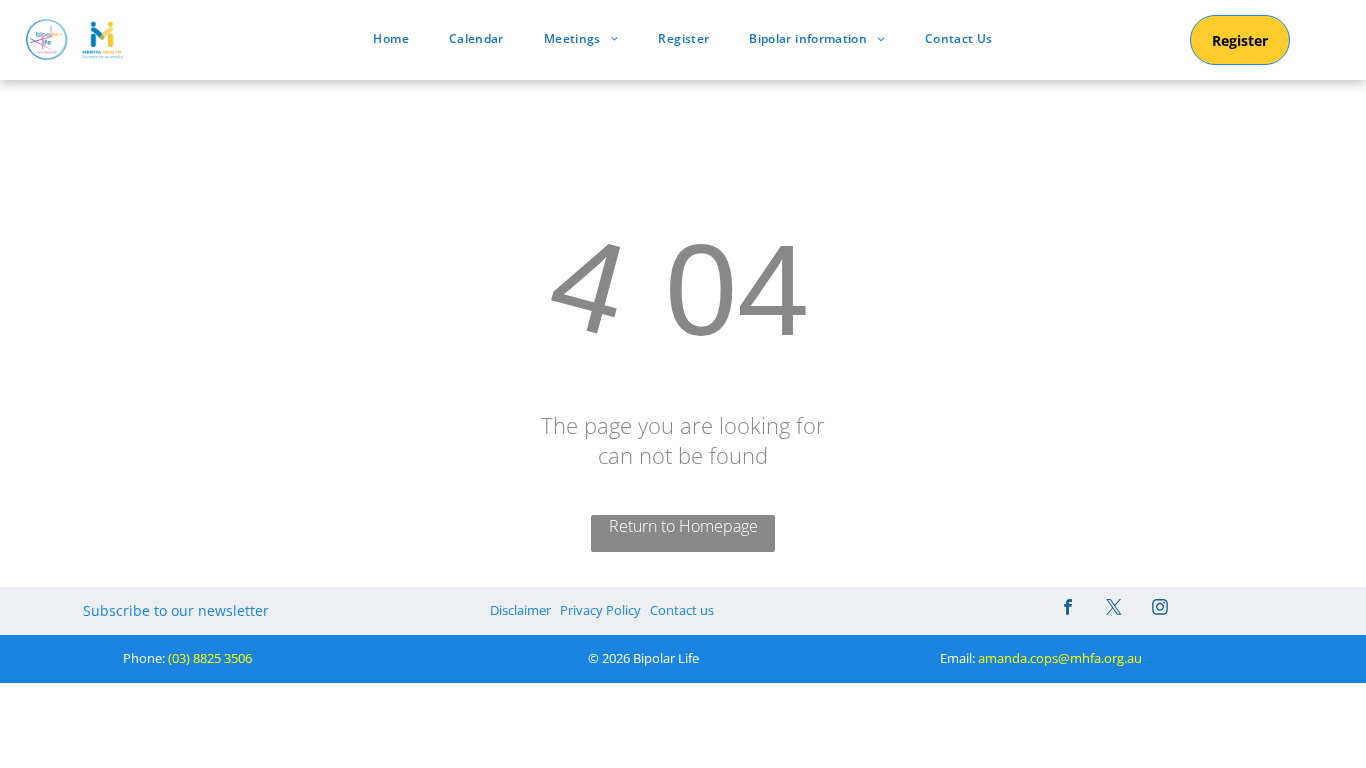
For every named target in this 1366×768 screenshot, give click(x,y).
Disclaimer (520, 610)
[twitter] (1114, 609)
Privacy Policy (600, 610)
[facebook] (1068, 609)
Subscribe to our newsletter (176, 610)
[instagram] (1160, 609)
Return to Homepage (683, 526)
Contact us (682, 610)
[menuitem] (390, 38)
